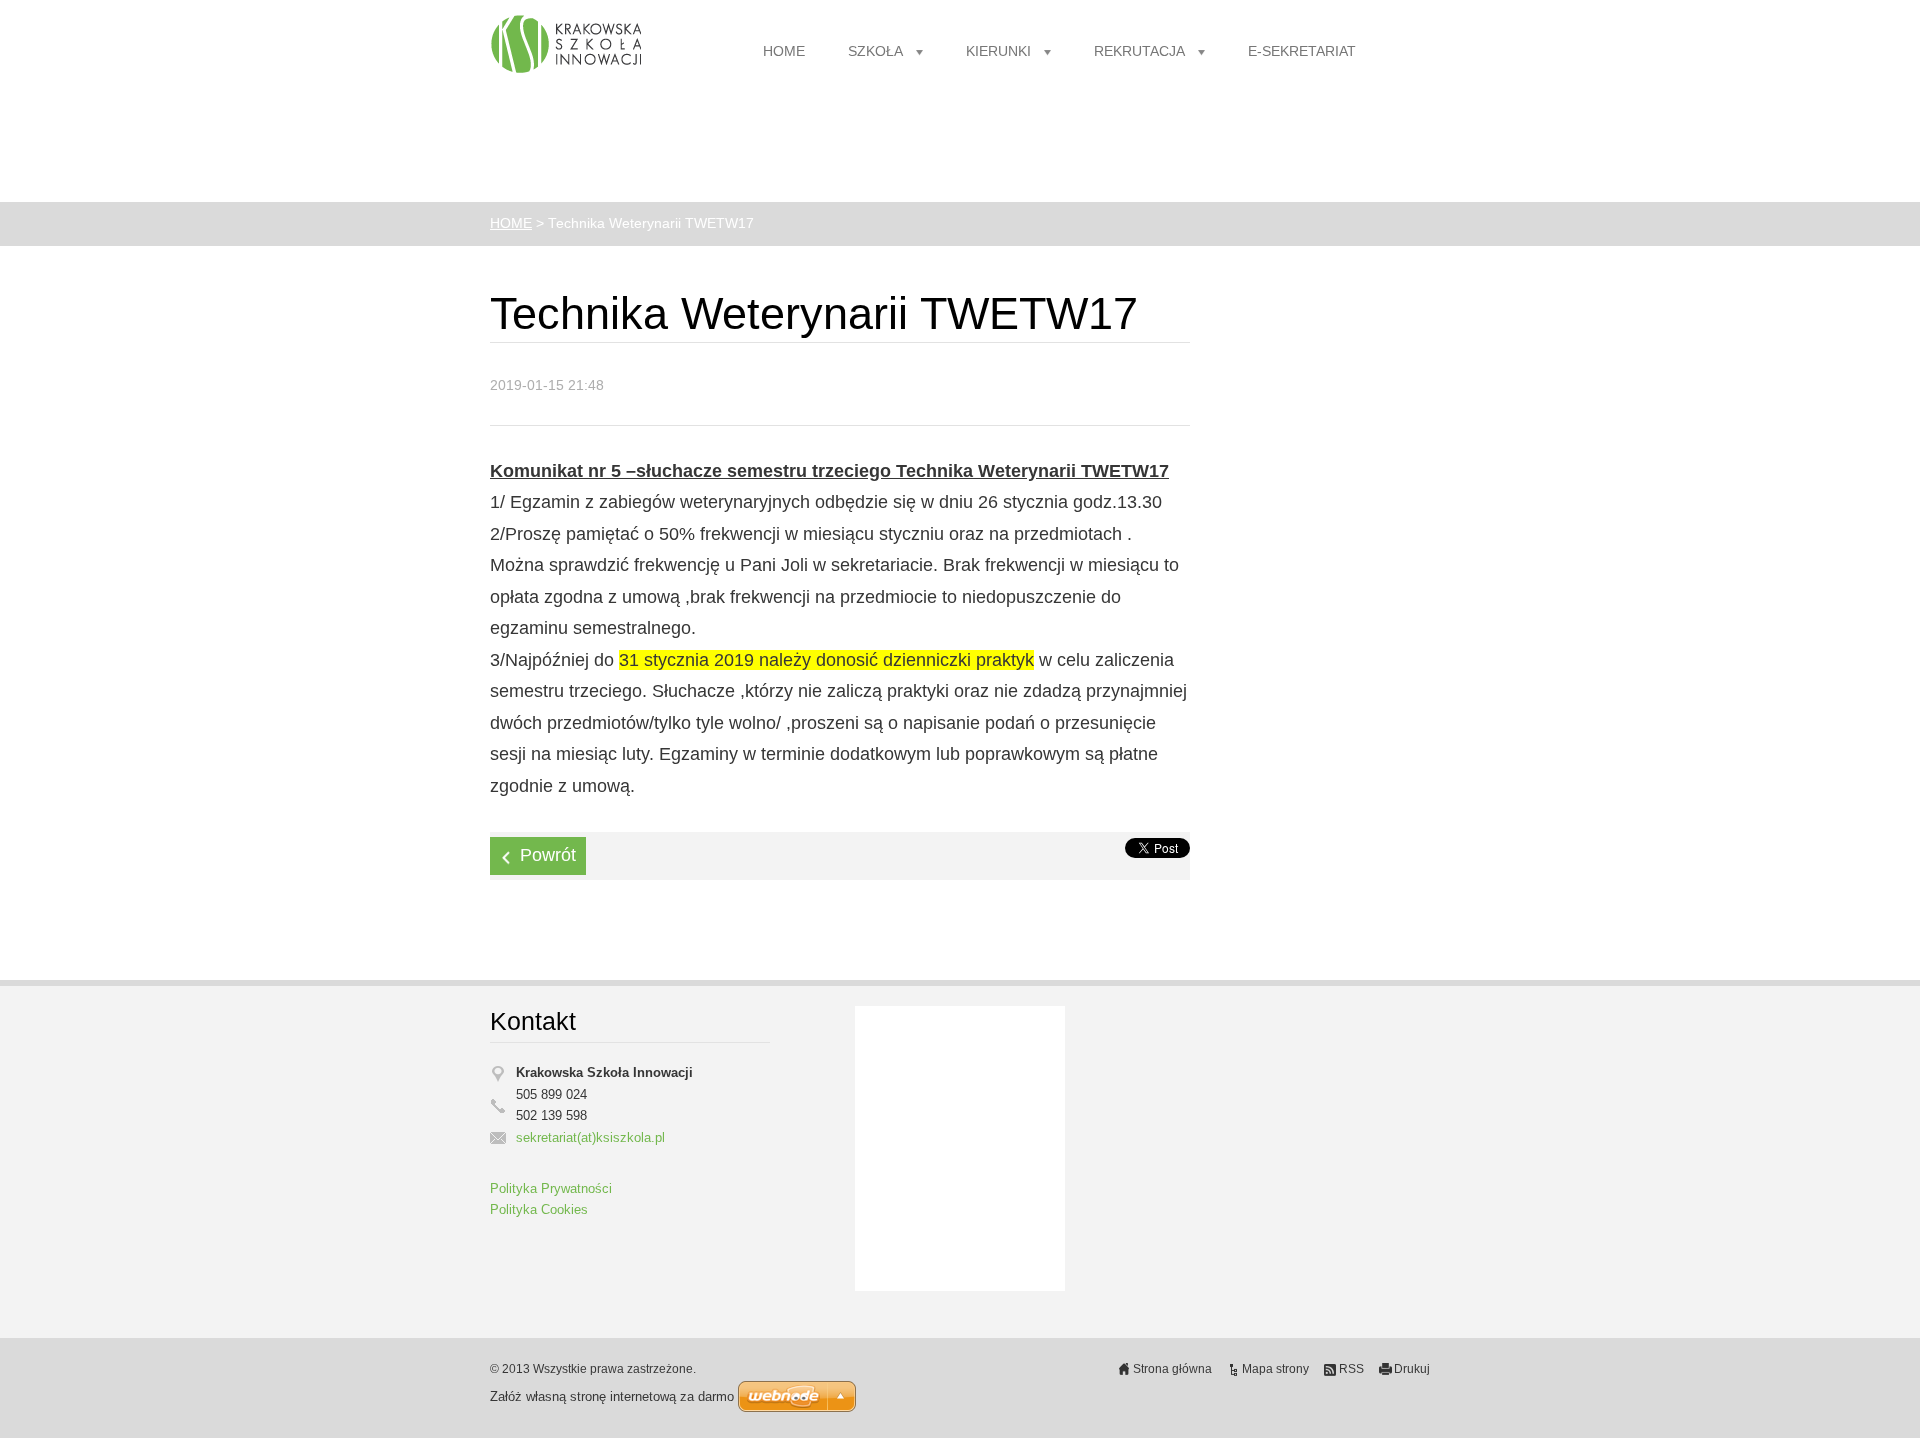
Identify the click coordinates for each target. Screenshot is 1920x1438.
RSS (1351, 1369)
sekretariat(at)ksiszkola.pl (590, 1138)
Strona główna (1172, 1369)
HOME (784, 51)
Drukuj (1412, 1369)
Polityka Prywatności (551, 1189)
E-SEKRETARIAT (1302, 51)
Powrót (548, 855)
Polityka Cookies (539, 1210)
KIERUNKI (998, 51)
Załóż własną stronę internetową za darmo (612, 1396)
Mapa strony (1275, 1369)
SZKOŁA (875, 51)
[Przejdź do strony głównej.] (565, 45)
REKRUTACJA (1139, 51)
